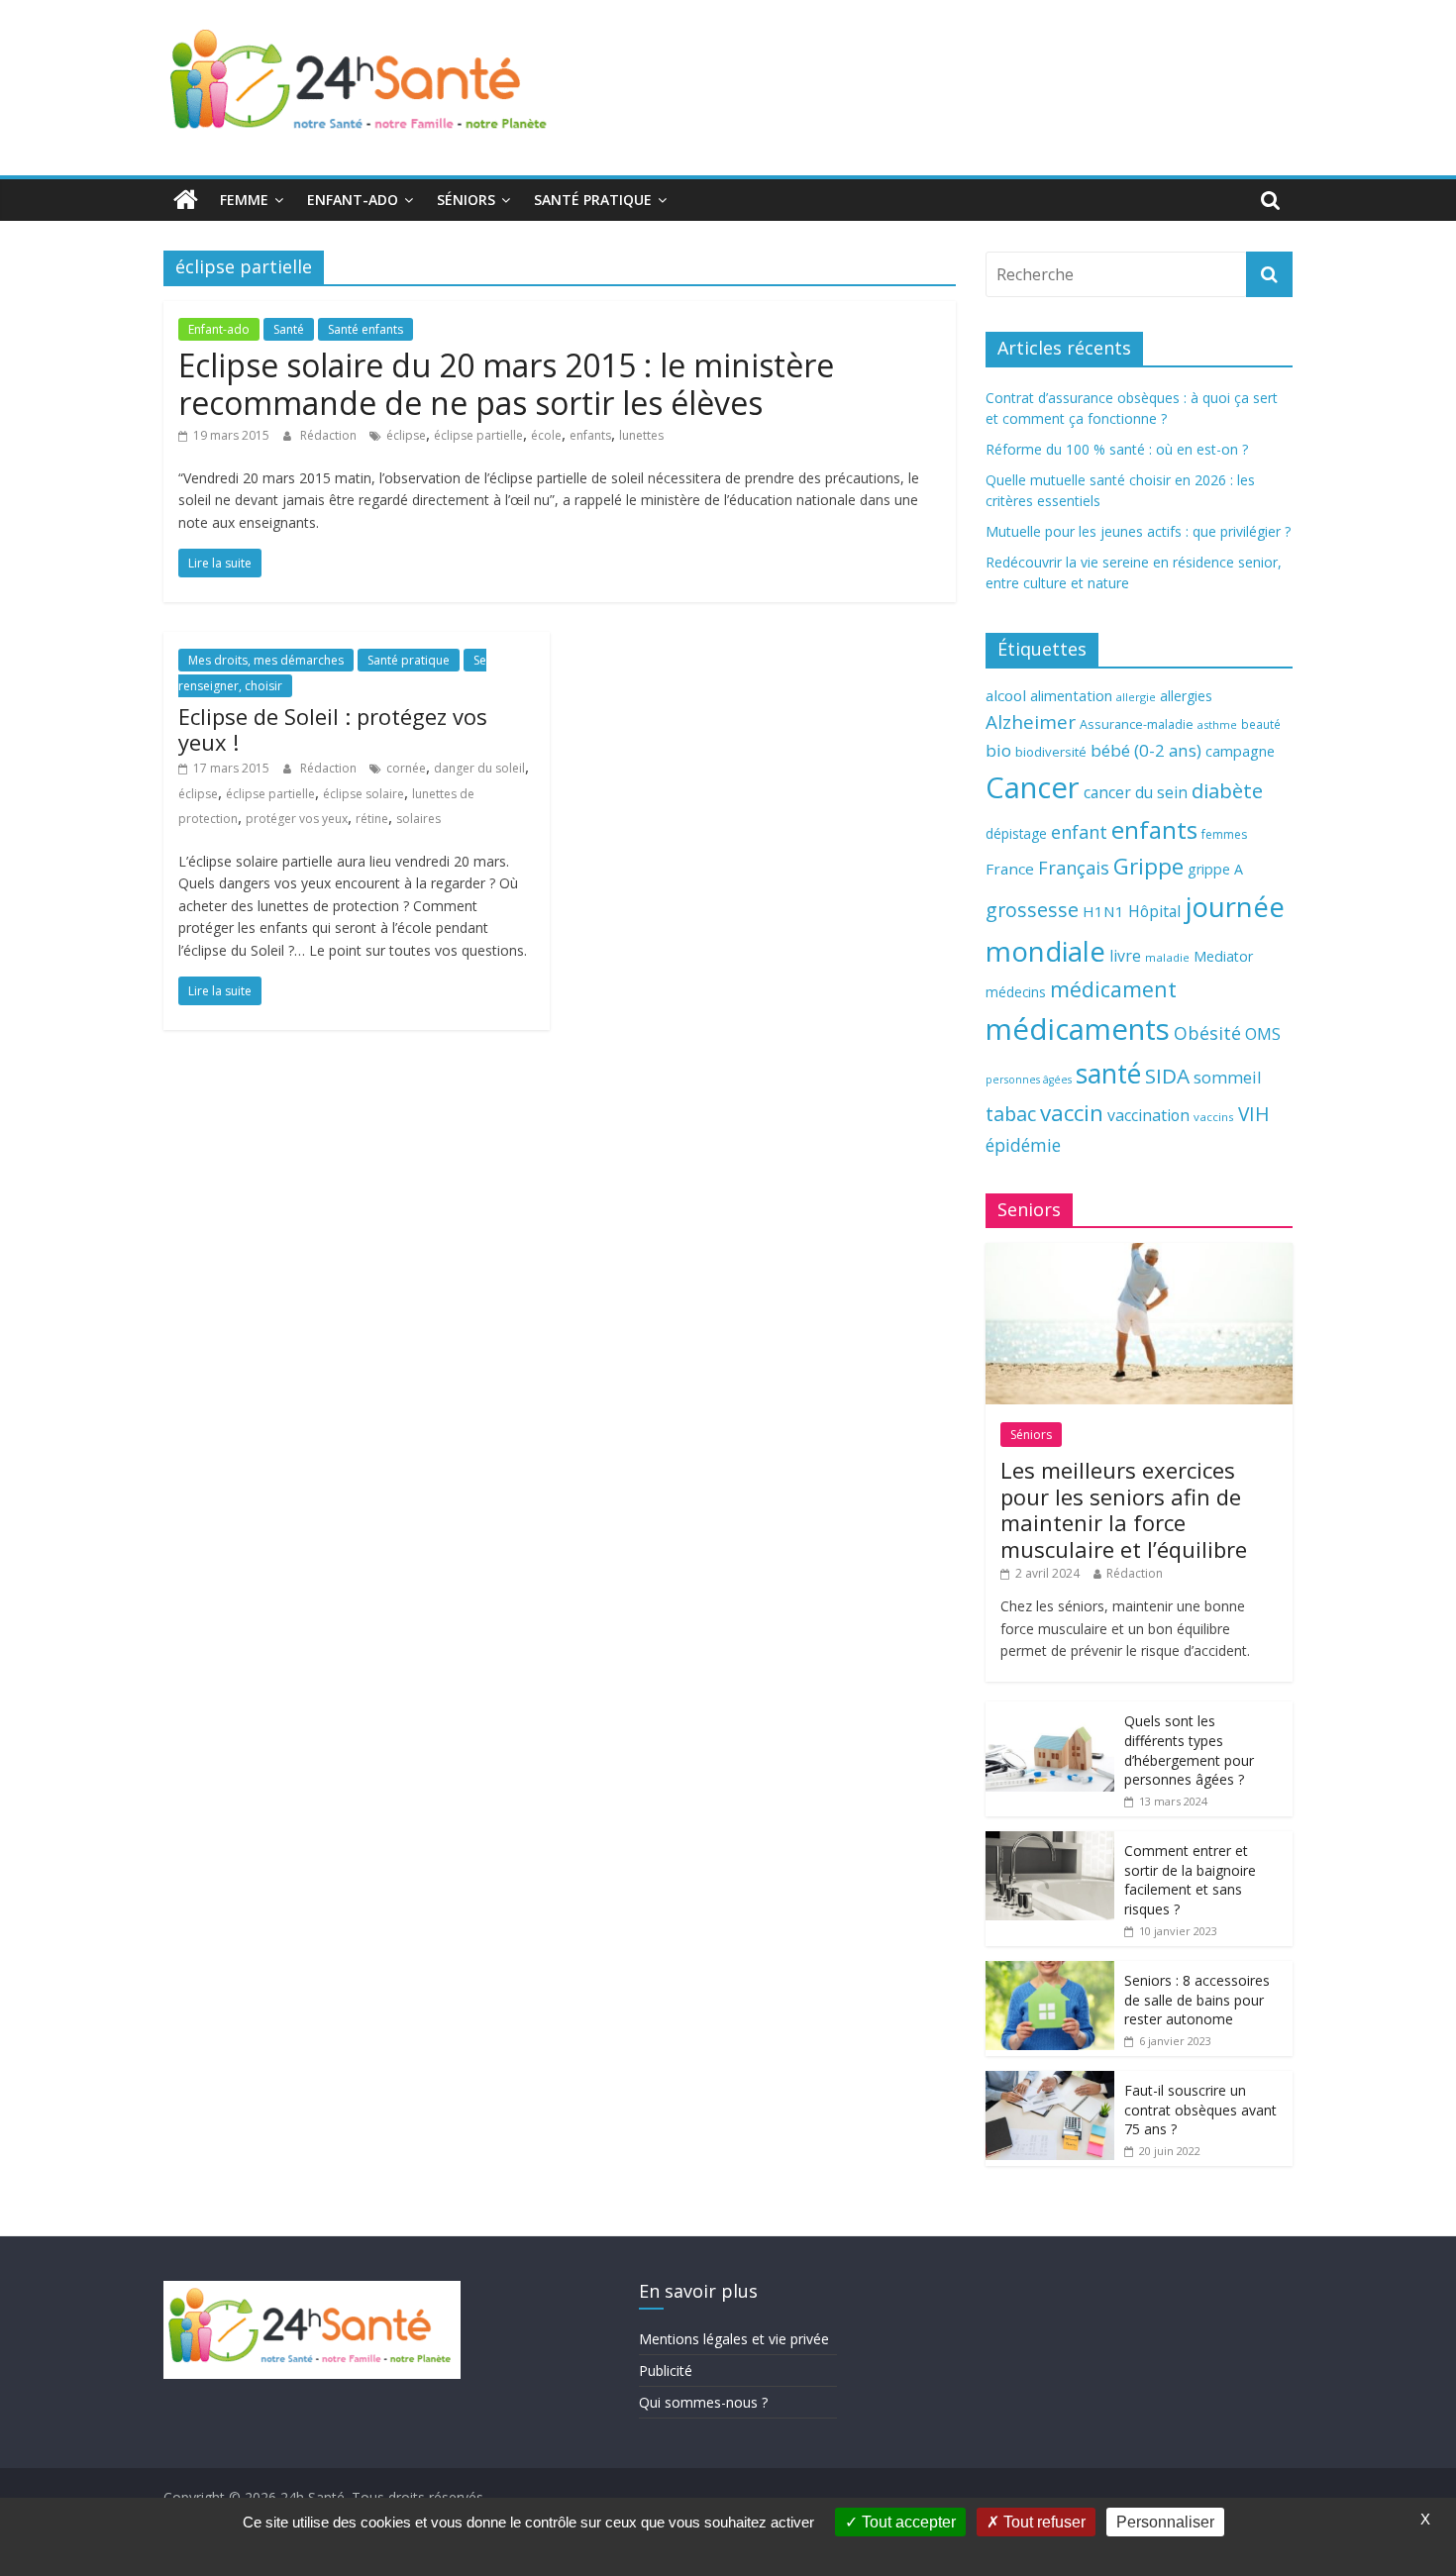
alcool (1006, 695)
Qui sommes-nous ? (703, 2402)
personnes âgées (1029, 1080)
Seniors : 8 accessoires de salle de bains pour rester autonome (1197, 2000)
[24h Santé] (186, 200)
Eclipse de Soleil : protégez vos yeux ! (333, 729)
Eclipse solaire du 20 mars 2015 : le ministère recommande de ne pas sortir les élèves (506, 384)
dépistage (1016, 833)
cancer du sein (1136, 792)
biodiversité (1051, 752)
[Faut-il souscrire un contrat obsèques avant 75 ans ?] (1050, 2081)
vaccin (1072, 1113)
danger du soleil (479, 768)
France (1010, 869)
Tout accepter (907, 2522)
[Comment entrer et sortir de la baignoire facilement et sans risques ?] (1050, 1842)
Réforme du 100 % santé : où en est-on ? (1117, 449)
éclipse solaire (364, 794)
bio (998, 750)
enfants (590, 435)
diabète (1227, 790)
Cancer (1033, 787)
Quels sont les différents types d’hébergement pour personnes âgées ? (1189, 1750)
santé (1108, 1074)
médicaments (1078, 1029)
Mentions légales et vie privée (734, 2339)
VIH (1254, 1114)
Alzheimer (1031, 722)
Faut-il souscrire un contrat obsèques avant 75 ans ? (1200, 2110)
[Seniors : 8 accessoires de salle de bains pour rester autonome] (1050, 1971)
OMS (1263, 1033)
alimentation (1071, 696)
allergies (1186, 696)
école (546, 435)
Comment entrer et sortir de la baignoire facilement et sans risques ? (1190, 1880)
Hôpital (1154, 911)
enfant (1079, 832)
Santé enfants (365, 329)
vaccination (1148, 1115)
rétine (372, 819)
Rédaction (330, 435)
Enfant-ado (353, 200)
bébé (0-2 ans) (1146, 750)
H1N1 (1103, 911)
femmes (1224, 834)
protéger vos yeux (297, 819)
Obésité (1207, 1033)
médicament (1113, 989)
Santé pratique (593, 200)
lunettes (641, 435)
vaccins (1214, 1117)
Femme (244, 200)
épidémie (1023, 1145)
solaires (418, 819)
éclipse (406, 435)
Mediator (1223, 956)
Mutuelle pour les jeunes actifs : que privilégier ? (1138, 531)
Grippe (1148, 866)
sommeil (1227, 1077)
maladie (1167, 957)
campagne (1240, 751)
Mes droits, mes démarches (266, 660)
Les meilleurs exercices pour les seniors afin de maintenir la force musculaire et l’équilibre (1124, 1509)
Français (1074, 868)
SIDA (1167, 1076)
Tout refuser (1042, 2522)
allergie (1136, 697)
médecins (1016, 992)
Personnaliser (1165, 2522)
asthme (1217, 724)
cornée (406, 768)
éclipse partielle (478, 435)
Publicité (666, 2370)
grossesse (1032, 910)
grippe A (1215, 869)
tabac (1011, 1114)
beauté (1261, 724)
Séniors (466, 200)
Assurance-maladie (1137, 724)
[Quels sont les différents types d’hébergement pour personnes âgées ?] (1050, 1712)
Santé (289, 329)
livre (1125, 956)
